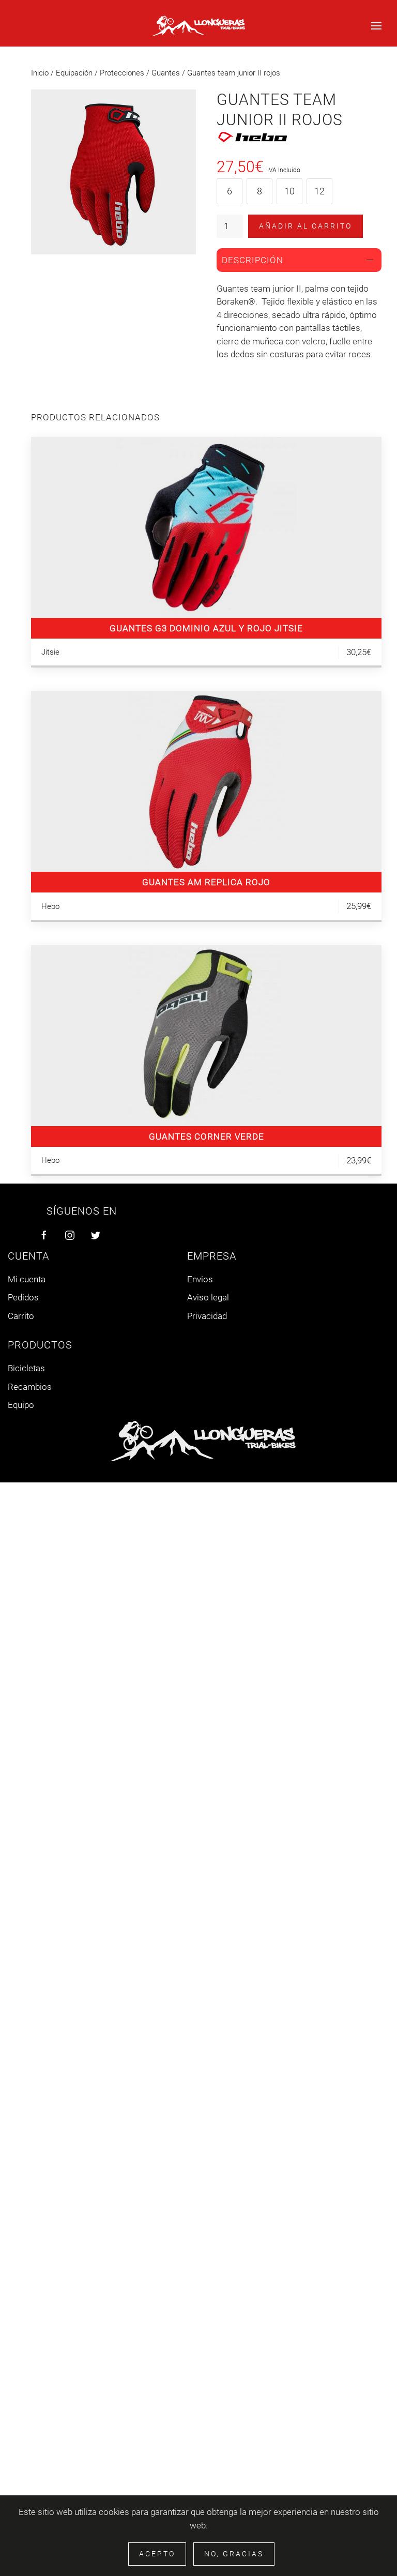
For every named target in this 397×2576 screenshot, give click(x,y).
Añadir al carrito (306, 226)
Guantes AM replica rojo (206, 882)
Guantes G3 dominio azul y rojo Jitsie (206, 628)
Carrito (21, 1316)
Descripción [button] (253, 260)
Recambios (30, 1387)
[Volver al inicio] (198, 26)
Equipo (21, 1405)
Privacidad (207, 1316)
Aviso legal (208, 1297)
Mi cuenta (27, 1279)
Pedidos (23, 1297)
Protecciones (122, 73)
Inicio (40, 73)
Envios (200, 1279)
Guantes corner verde (207, 1137)
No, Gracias (234, 2554)
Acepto (157, 2554)
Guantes (166, 73)
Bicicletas (26, 1368)
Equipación (74, 73)
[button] (376, 26)
